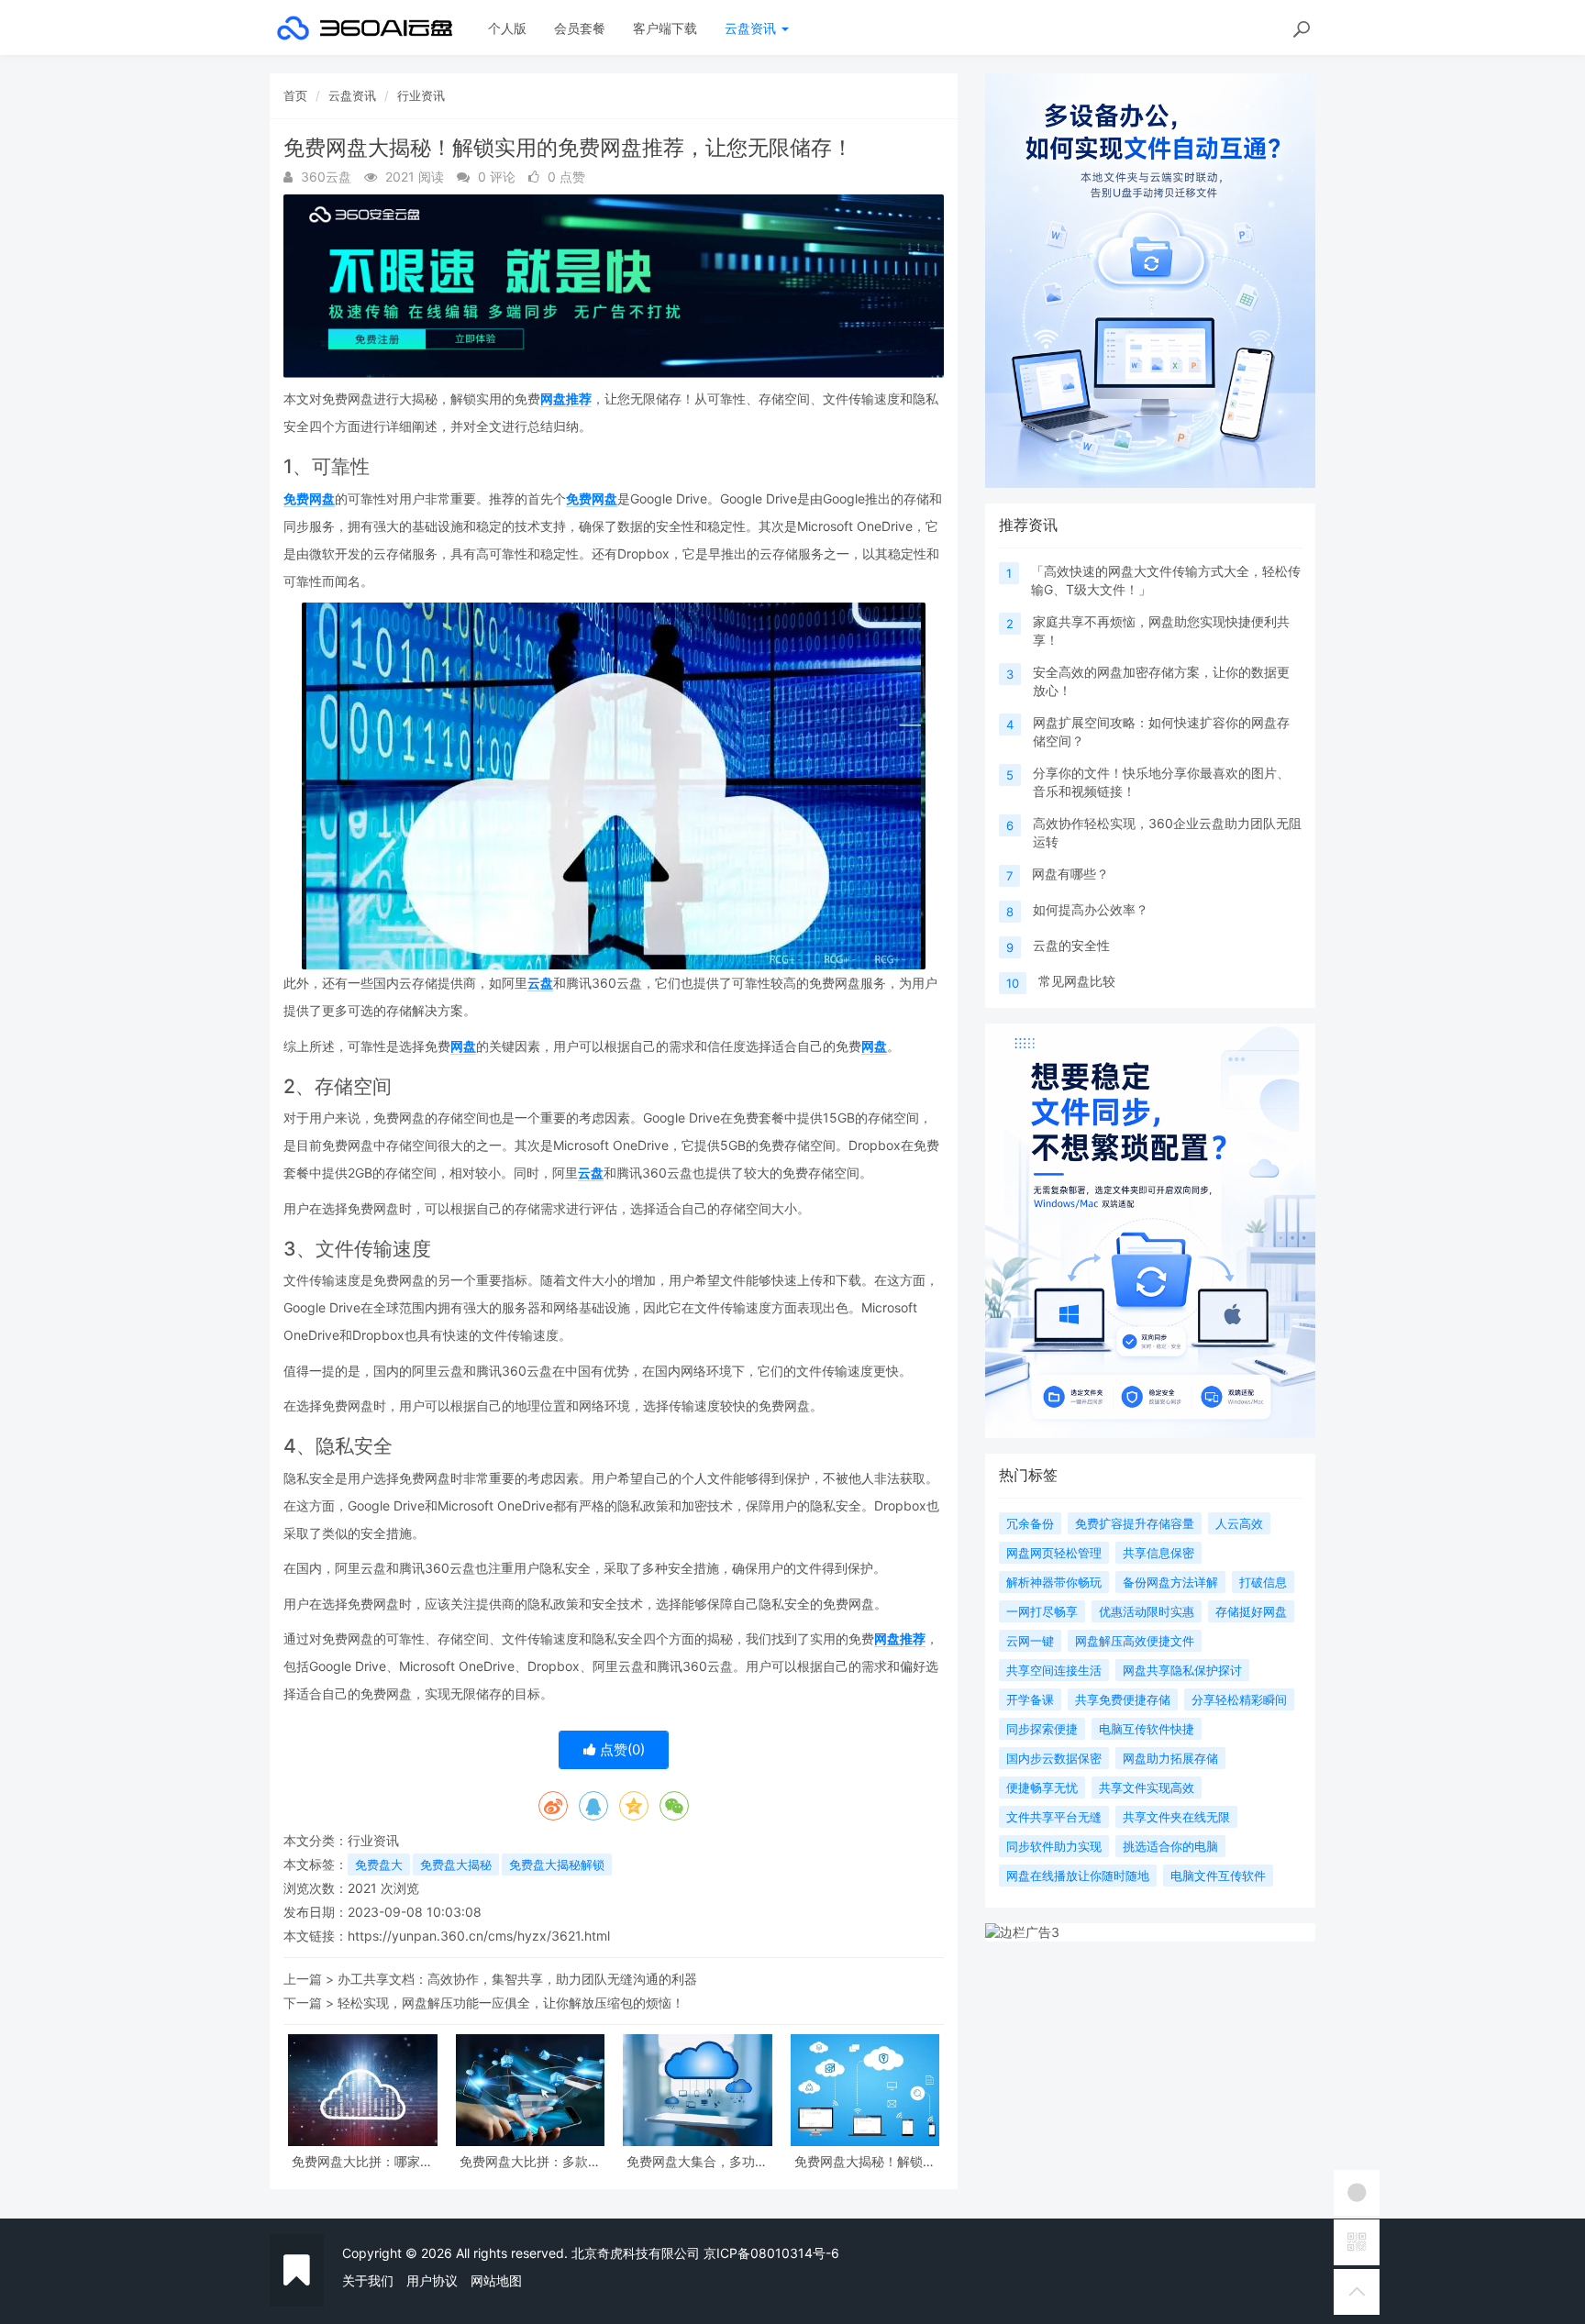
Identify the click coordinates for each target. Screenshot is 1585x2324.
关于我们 (368, 2280)
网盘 (463, 1046)
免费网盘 (309, 498)
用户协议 (432, 2280)
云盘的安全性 (1071, 945)
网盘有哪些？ (1070, 874)
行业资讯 (421, 95)
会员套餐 (580, 28)
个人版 (507, 28)
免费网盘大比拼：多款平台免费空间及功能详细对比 (530, 2161)
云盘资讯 (752, 28)
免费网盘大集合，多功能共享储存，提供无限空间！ (697, 2161)
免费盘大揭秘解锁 (557, 1865)
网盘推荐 (566, 398)
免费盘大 (379, 1865)
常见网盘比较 (1077, 981)
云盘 (540, 983)
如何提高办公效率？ (1091, 909)
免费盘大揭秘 (456, 1865)
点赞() (621, 1749)
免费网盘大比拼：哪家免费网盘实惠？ (362, 2161)
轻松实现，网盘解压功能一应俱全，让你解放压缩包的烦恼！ (511, 2003)
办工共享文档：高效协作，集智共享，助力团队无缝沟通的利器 (517, 1979)
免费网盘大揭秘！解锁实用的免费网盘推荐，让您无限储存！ (865, 2161)
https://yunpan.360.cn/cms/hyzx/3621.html (479, 1936)
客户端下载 (665, 28)
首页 (295, 95)
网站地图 (496, 2280)
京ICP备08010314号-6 (771, 2253)
